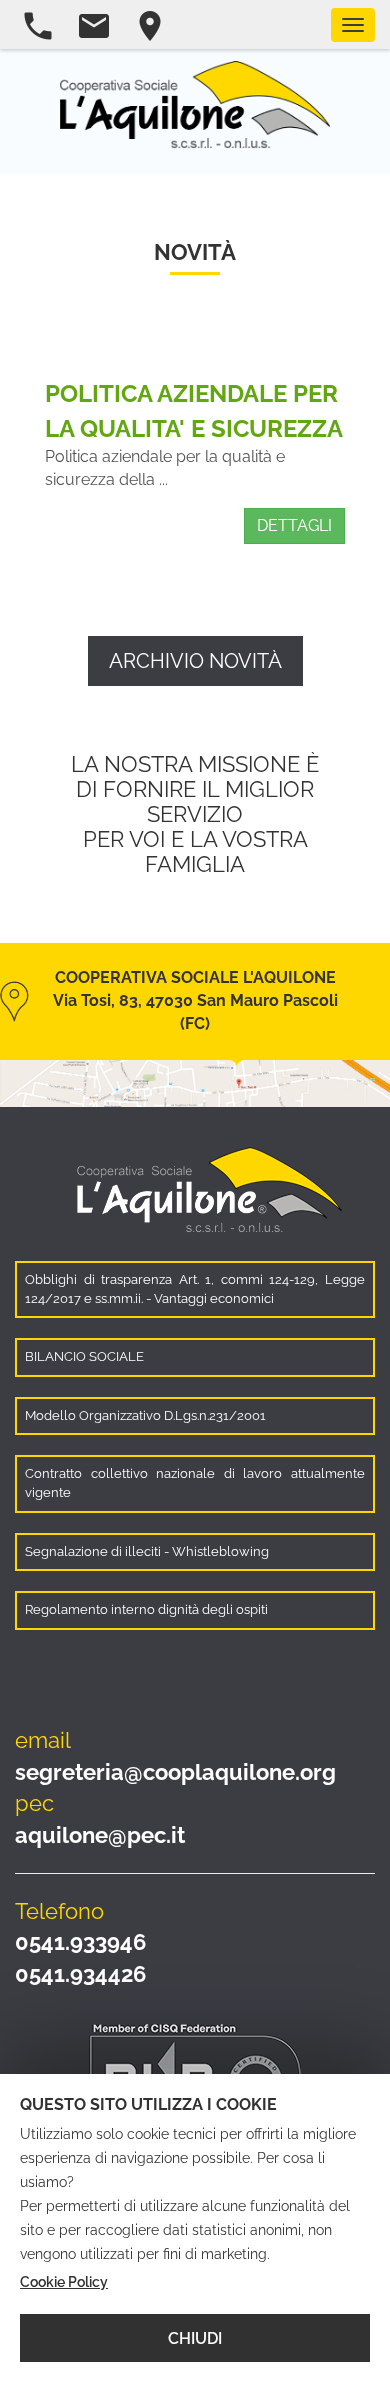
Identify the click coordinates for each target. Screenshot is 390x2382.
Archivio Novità (195, 661)
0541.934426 (80, 1974)
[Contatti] (140, 26)
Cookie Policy (64, 2282)
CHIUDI (195, 2338)
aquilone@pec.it (100, 1835)
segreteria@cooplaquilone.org (175, 1772)
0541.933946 (80, 1942)
